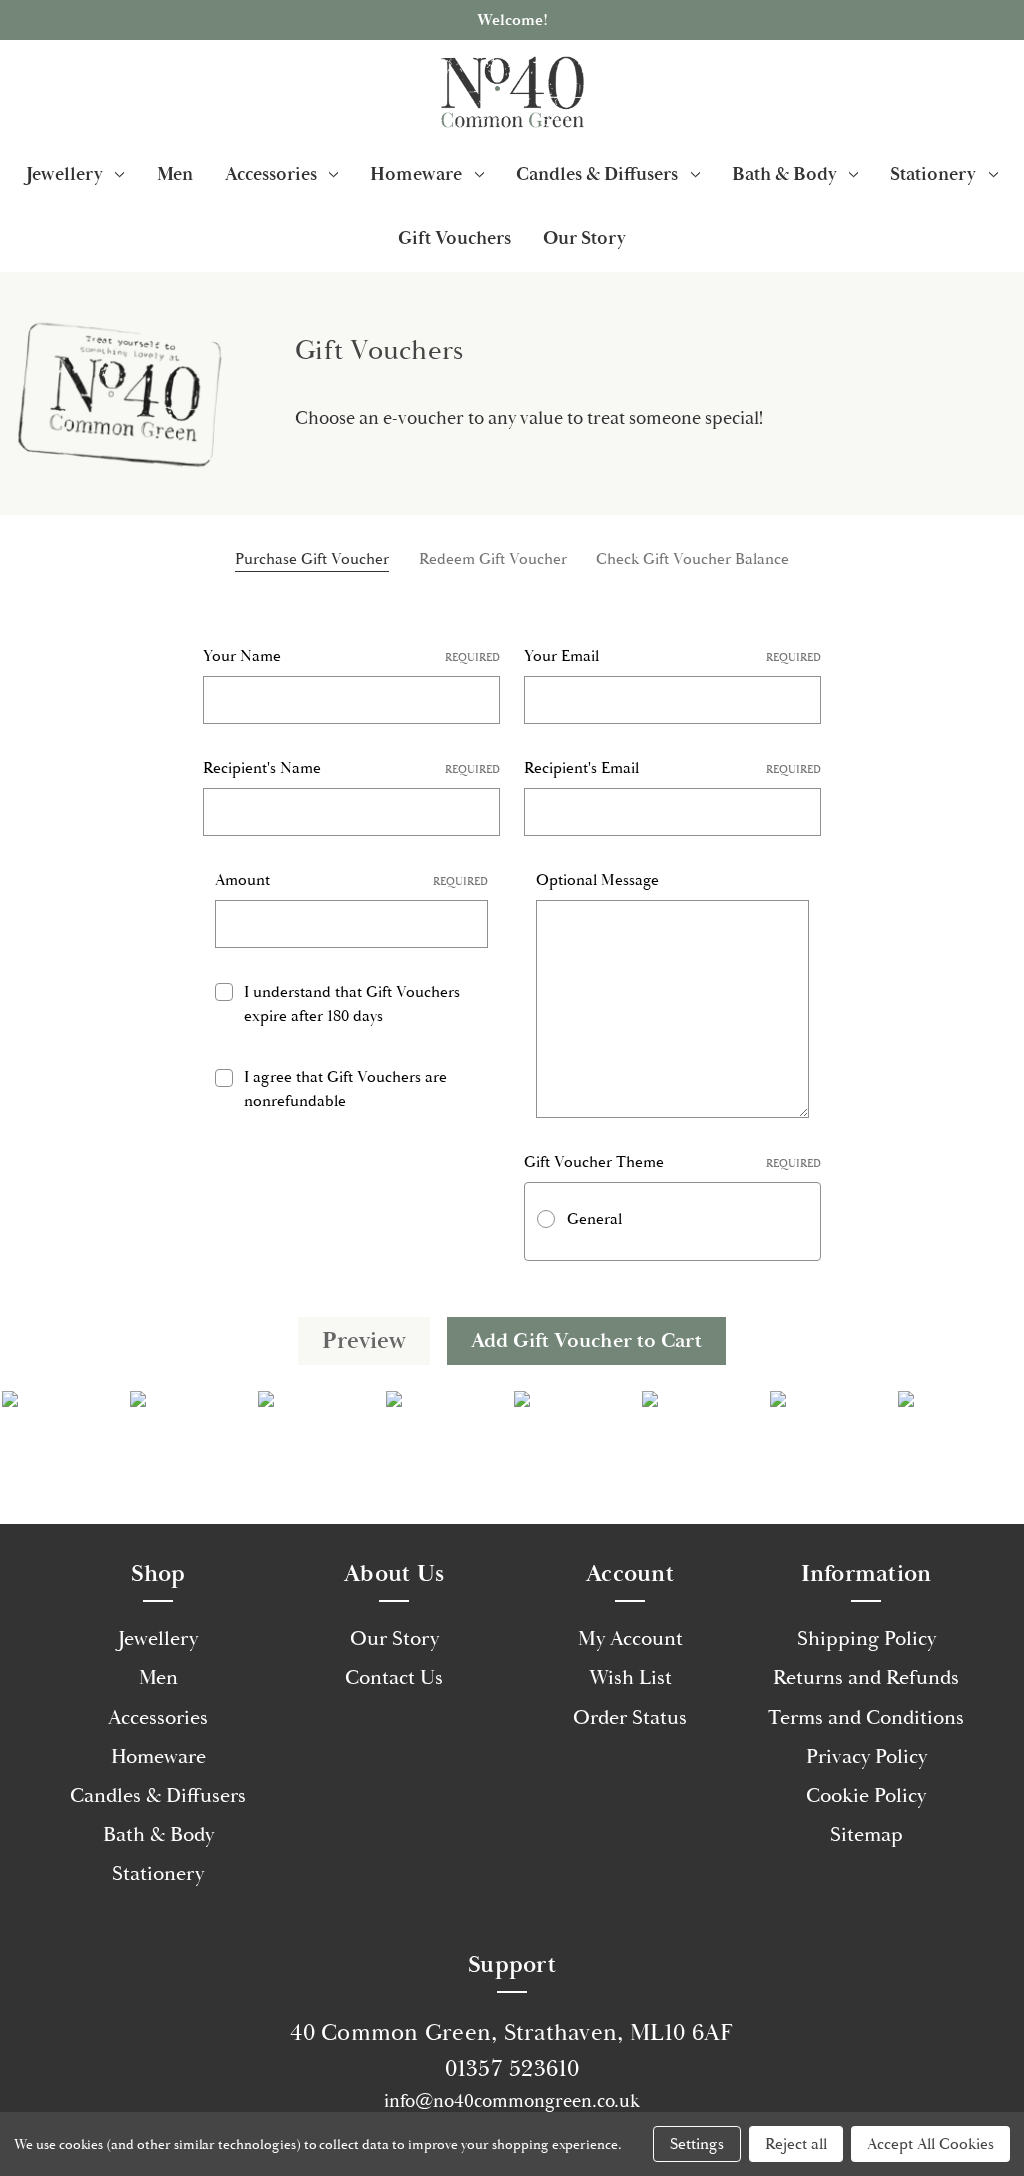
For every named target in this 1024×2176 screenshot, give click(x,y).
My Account (630, 1639)
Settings (697, 2144)
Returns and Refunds (866, 1678)
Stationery (933, 174)
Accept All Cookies (930, 2144)
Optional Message (597, 880)
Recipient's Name (351, 768)
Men (175, 174)
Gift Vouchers (454, 238)
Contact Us (394, 1678)
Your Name (351, 656)
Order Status (630, 1718)
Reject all (796, 2144)
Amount (351, 880)
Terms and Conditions (866, 1718)
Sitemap (866, 1835)
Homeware (416, 174)
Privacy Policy (866, 1757)
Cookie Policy (866, 1796)
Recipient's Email (672, 768)
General (594, 1219)
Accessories (271, 174)
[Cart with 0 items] (985, 92)
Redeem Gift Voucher (493, 559)
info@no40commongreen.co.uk (512, 2101)
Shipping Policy (866, 1639)
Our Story (584, 238)
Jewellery (64, 174)
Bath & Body (784, 174)
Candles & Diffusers (597, 174)
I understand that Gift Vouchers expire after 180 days (352, 1004)
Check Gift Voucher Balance (692, 559)
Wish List (630, 1678)
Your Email (672, 656)
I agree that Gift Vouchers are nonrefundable (345, 1089)
